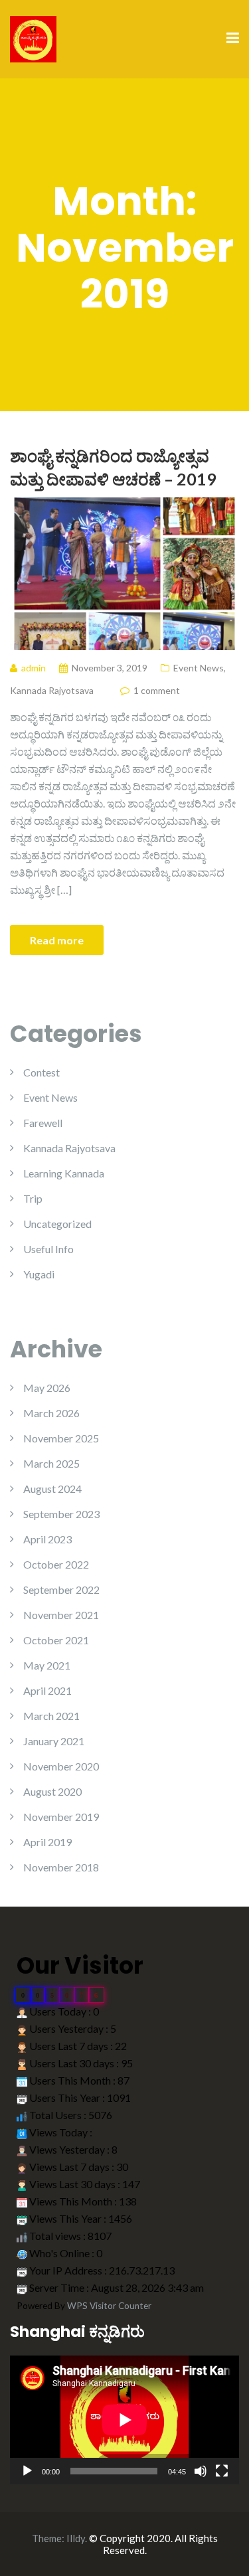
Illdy (76, 2538)
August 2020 (52, 1791)
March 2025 (51, 1463)
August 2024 (52, 1489)
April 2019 (47, 1842)
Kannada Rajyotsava (52, 690)
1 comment (157, 690)
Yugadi (39, 1274)
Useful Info (48, 1249)
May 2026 (47, 1388)
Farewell (43, 1123)
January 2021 (54, 1741)
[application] (124, 2420)
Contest (41, 1072)
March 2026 (51, 1413)
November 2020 (61, 1766)
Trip (33, 1198)
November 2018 (61, 1867)
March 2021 (51, 1716)
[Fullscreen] (222, 2471)
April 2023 (47, 1539)
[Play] (27, 2471)
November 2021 (61, 1615)
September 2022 (61, 1589)
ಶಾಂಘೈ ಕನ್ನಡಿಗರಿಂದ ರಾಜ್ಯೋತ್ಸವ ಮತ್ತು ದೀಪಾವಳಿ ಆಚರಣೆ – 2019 (113, 467)
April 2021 (47, 1690)
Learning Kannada (64, 1173)
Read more (57, 940)
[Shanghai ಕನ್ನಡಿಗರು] (33, 38)
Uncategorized (57, 1224)
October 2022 (56, 1564)
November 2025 (61, 1438)
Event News (199, 668)
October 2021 (56, 1640)
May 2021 (47, 1665)
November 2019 (61, 1817)
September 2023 (61, 1514)
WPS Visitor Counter (109, 2306)
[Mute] (201, 2471)
